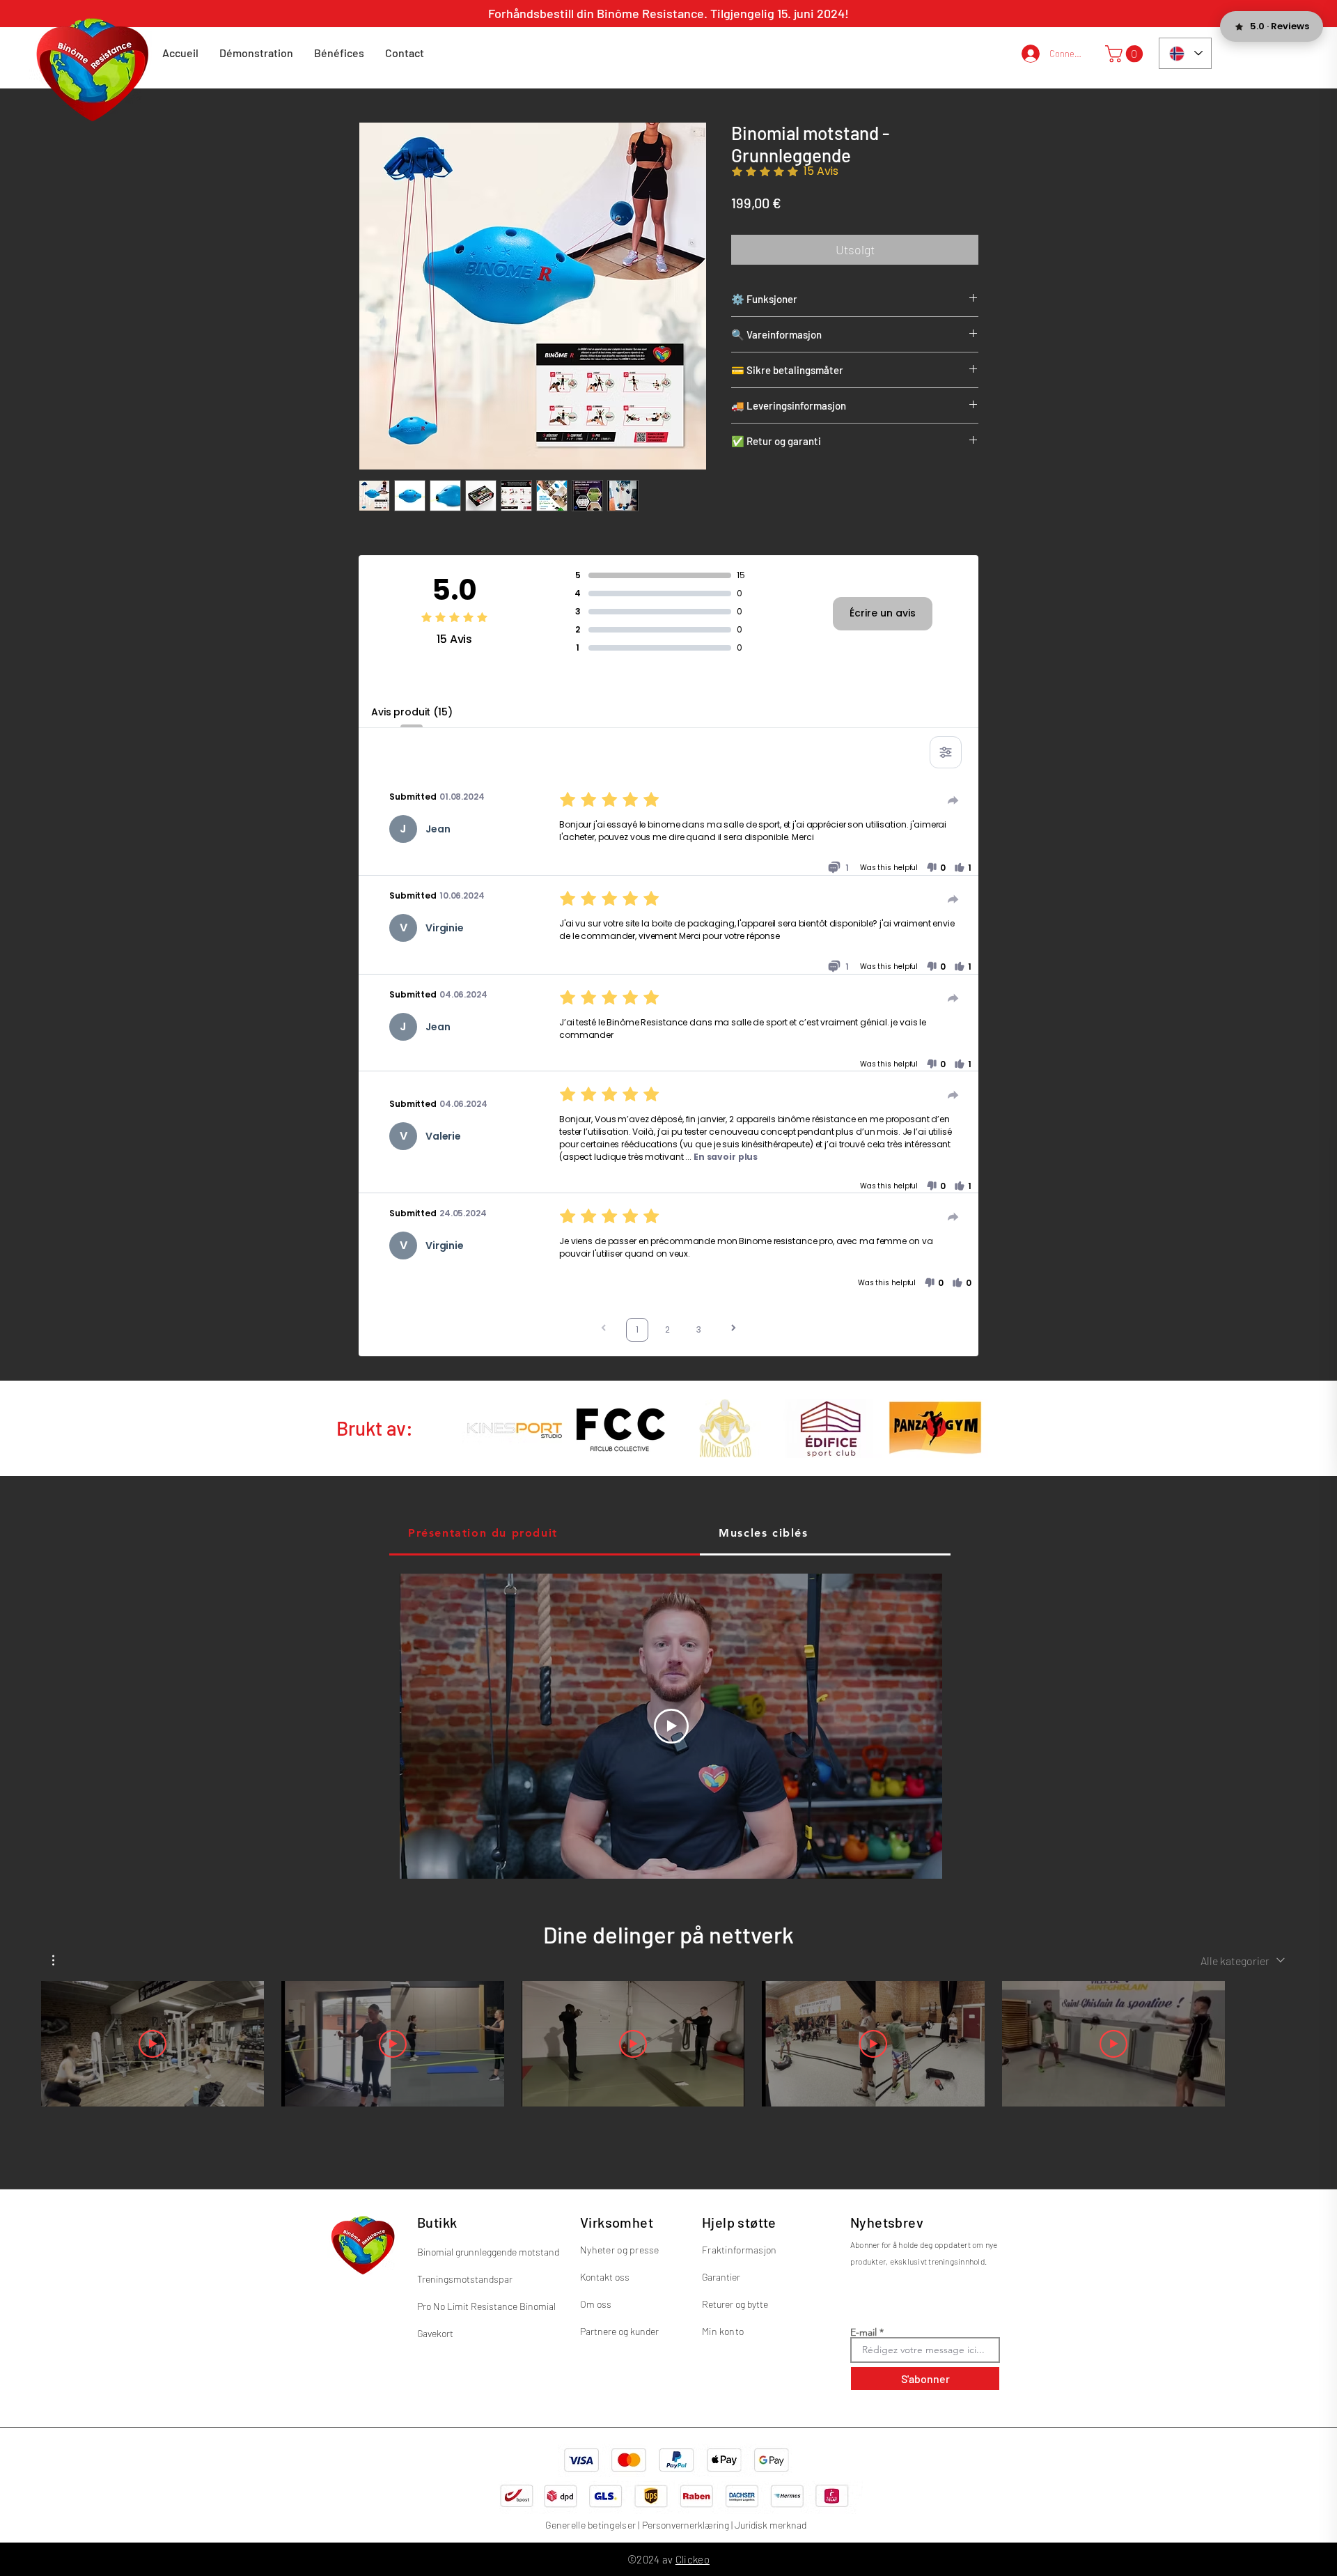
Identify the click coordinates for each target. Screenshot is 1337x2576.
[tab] (545, 1534)
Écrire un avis (883, 613)
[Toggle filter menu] (946, 752)
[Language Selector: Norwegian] (1185, 53)
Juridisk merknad (771, 2525)
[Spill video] (153, 2044)
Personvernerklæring (686, 2525)
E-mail (863, 2332)
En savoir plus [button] (726, 1157)
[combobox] (1243, 1961)
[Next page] (733, 1329)
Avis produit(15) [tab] (412, 712)
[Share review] (953, 800)
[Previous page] (604, 1329)
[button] (1126, 54)
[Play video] (671, 1726)
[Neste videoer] (1247, 2041)
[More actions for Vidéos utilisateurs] (60, 1960)
